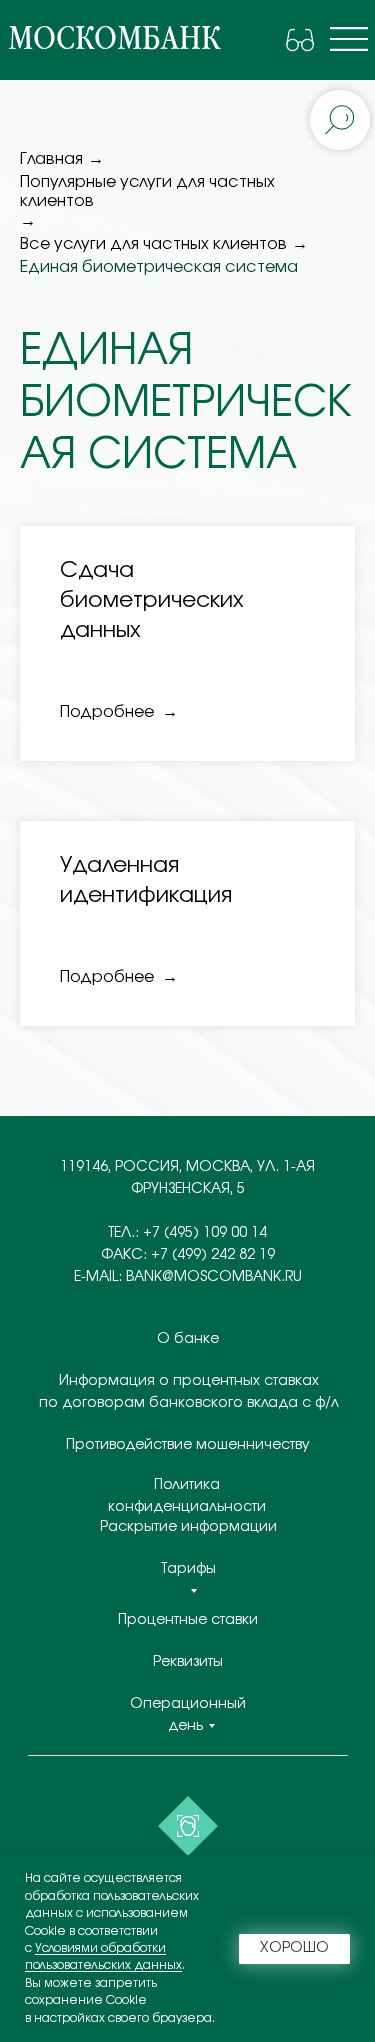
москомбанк (114, 39)
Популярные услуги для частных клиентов (147, 191)
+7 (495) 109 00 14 (205, 1233)
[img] (349, 39)
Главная (51, 159)
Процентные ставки (188, 1620)
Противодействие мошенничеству (188, 1445)
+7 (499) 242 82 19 (213, 1255)
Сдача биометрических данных (152, 599)
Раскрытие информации (188, 1527)
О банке (188, 1339)
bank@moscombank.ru (214, 1277)
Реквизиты (188, 1662)
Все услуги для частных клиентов (153, 244)
